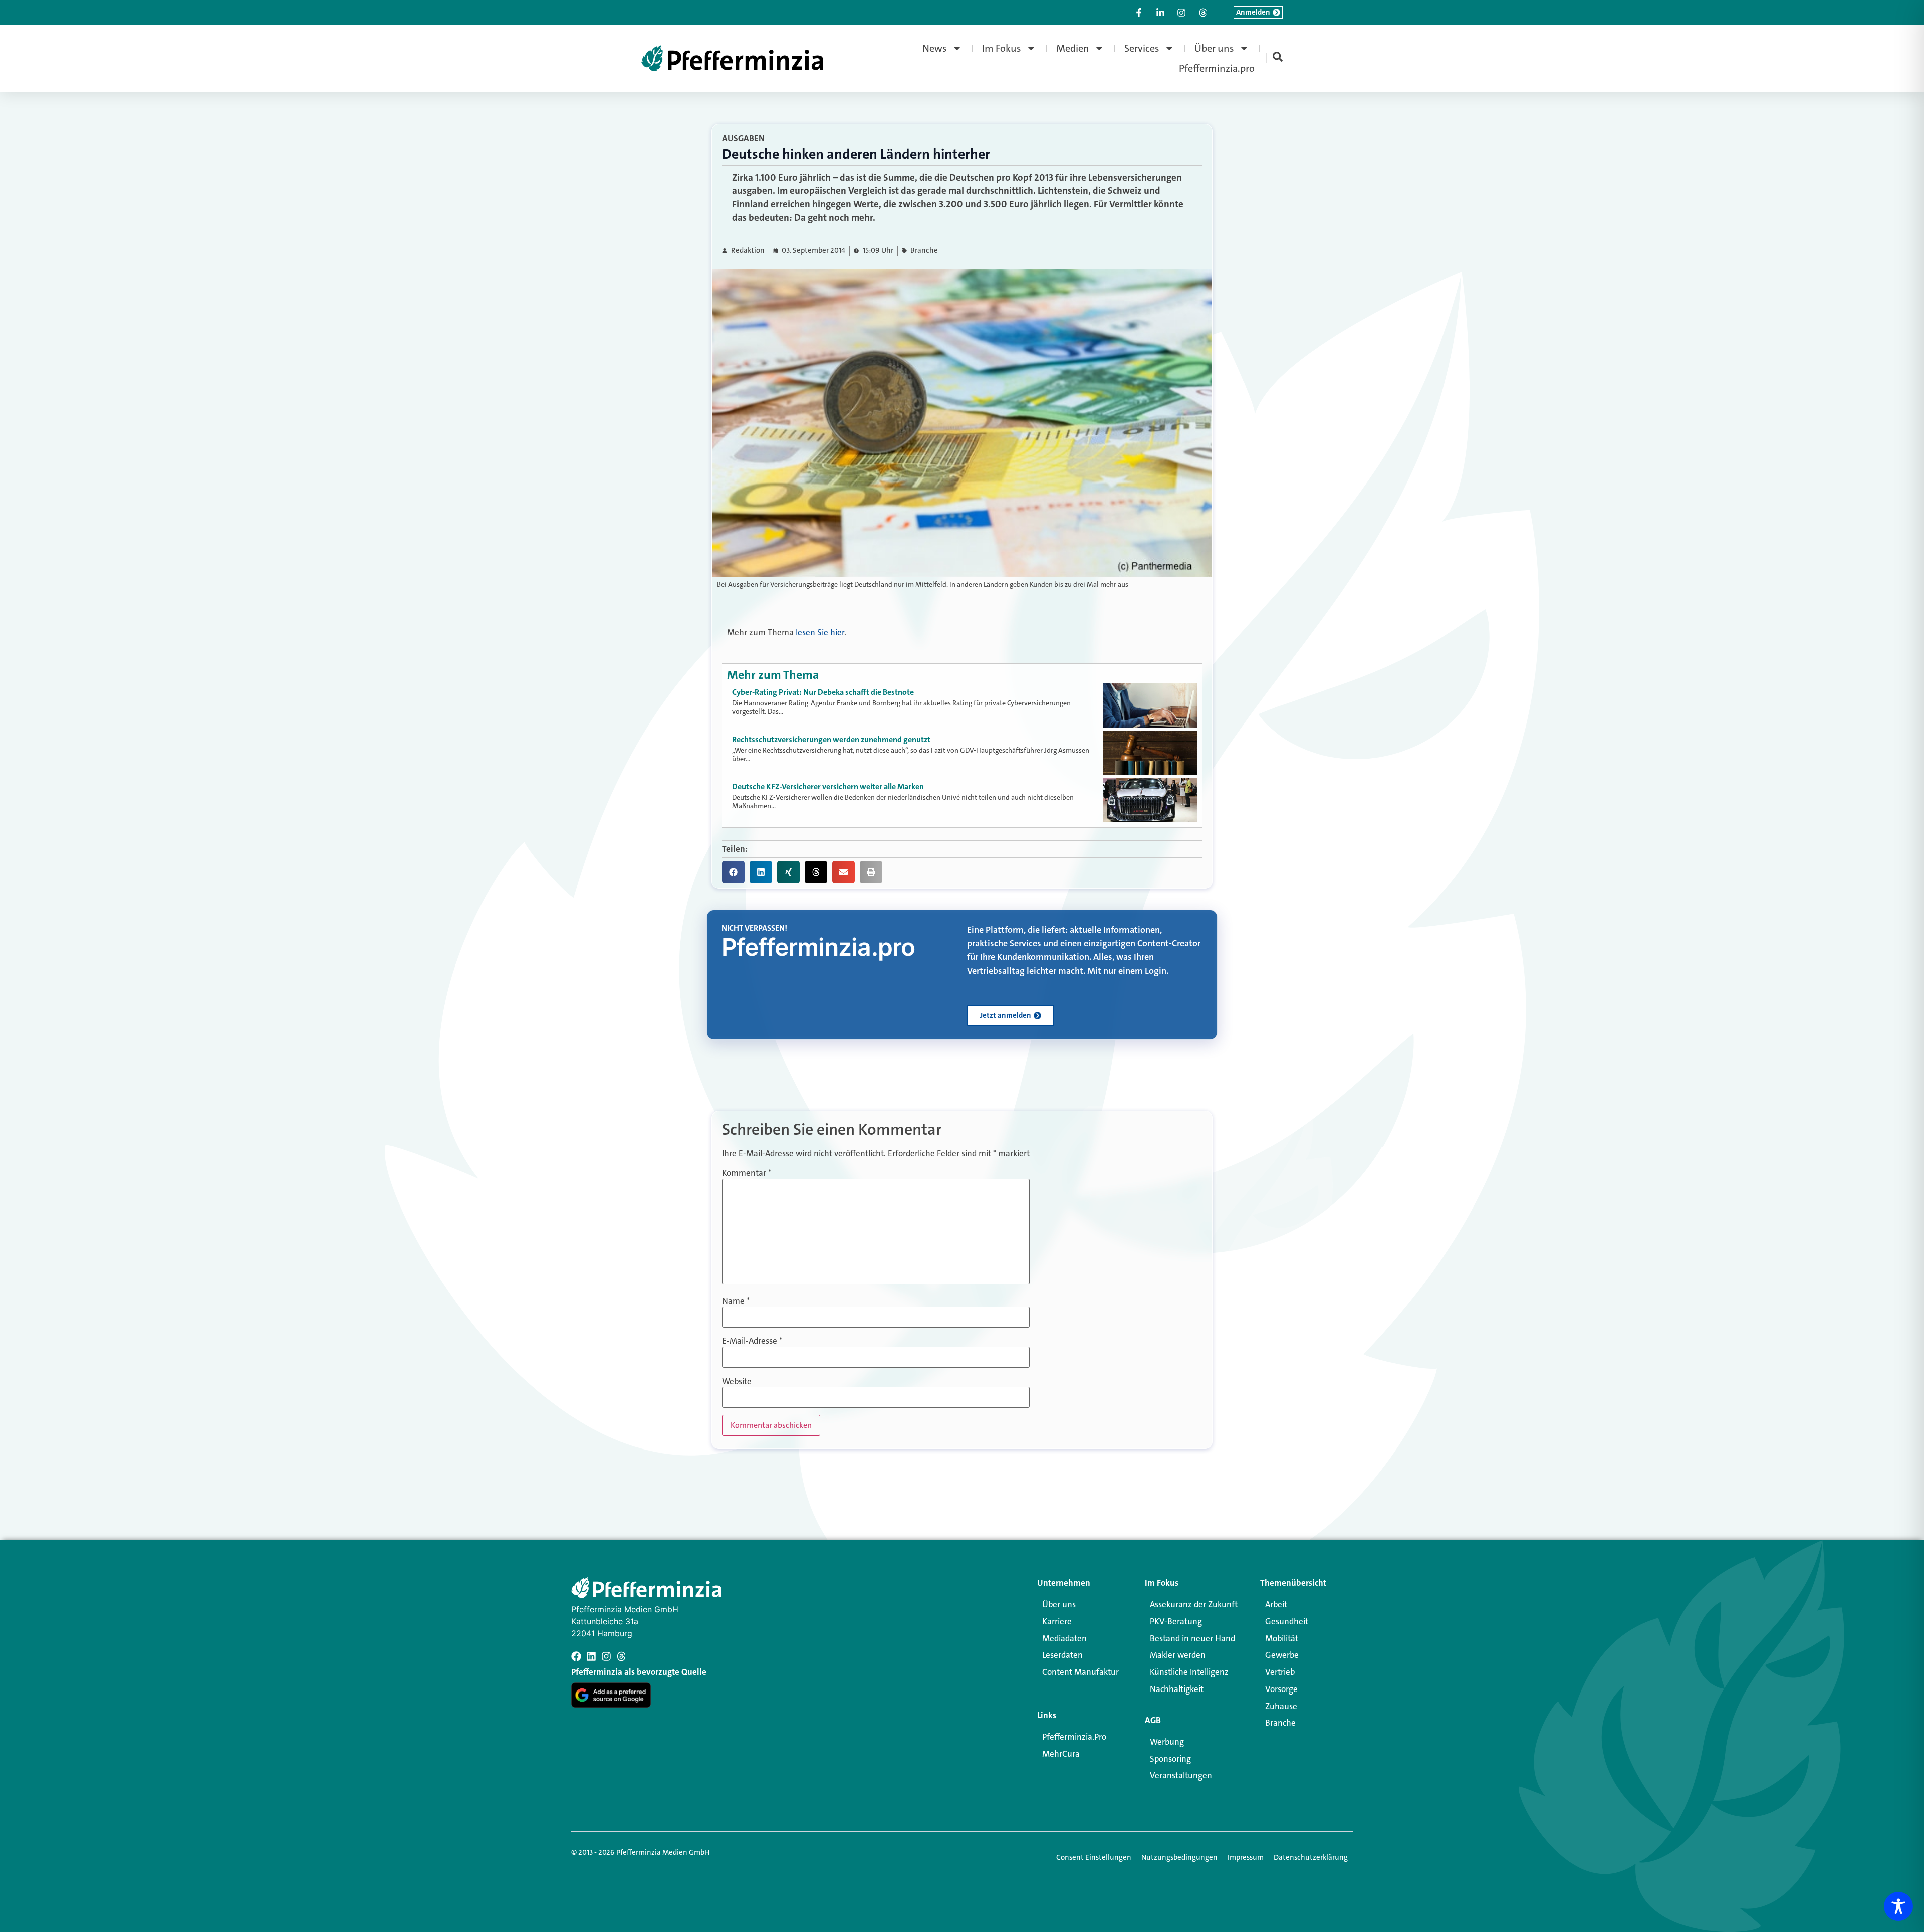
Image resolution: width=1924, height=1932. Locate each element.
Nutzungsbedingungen (1179, 1857)
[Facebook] (576, 1656)
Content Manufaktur (1080, 1672)
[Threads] (621, 1656)
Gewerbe (1282, 1655)
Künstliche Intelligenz (1189, 1672)
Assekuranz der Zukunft (1194, 1604)
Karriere (1057, 1621)
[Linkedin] (591, 1656)
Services (1142, 48)
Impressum (1246, 1857)
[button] (733, 872)
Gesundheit (1287, 1621)
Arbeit (1276, 1604)
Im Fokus (1002, 48)
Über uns (1214, 48)
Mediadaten (1064, 1638)
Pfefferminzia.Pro (1074, 1737)
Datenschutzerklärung (1311, 1857)
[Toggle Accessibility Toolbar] (1898, 1906)
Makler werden (1178, 1655)
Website (737, 1382)
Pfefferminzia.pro (1217, 68)
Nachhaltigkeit (1177, 1689)
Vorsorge (1281, 1689)
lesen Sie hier (820, 632)
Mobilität (1282, 1638)
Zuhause (1281, 1706)
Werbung (1167, 1742)
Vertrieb (1280, 1672)
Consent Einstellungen (1094, 1857)
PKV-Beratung (1176, 1621)
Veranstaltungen (1181, 1775)
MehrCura (1061, 1754)
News (935, 48)
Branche (924, 250)
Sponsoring (1170, 1759)
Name (736, 1301)
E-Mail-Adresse (752, 1341)
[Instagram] (606, 1656)
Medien (1073, 48)
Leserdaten (1062, 1655)
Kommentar (747, 1173)
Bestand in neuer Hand (1192, 1638)
